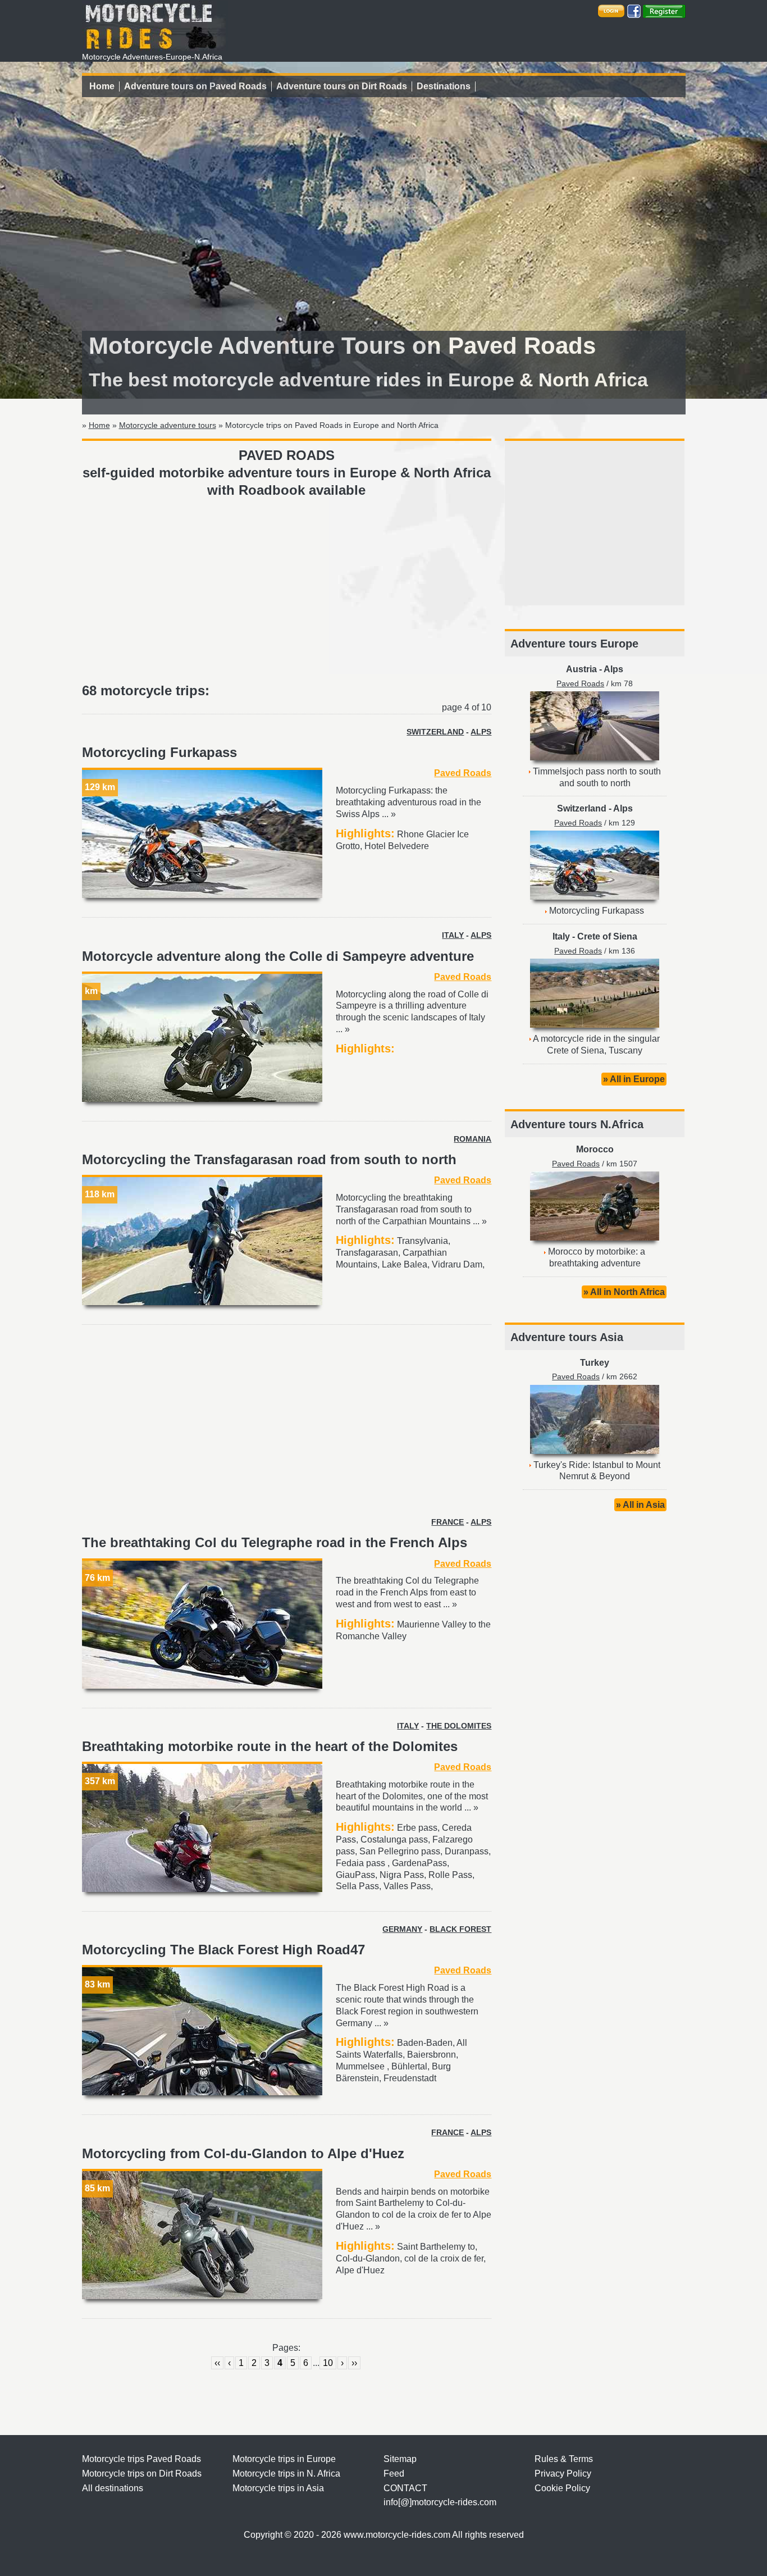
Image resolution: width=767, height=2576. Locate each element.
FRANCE (448, 1522)
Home (102, 86)
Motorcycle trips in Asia (278, 2488)
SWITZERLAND (435, 732)
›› (354, 2363)
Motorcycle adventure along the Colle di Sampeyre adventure (278, 956)
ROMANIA (472, 1139)
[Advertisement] (287, 591)
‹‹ (217, 2363)
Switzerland (582, 808)
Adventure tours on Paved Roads (195, 86)
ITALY (453, 935)
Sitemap (400, 2459)
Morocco (595, 1149)
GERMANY (402, 1929)
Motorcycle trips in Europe (284, 2459)
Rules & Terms (564, 2459)
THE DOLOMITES (459, 1726)
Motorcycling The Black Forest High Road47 (223, 1950)
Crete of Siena (607, 936)
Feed (394, 2474)
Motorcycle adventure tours (168, 425)
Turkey (595, 1363)
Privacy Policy (563, 2474)
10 (328, 2363)
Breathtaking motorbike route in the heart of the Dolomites (270, 1746)
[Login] (611, 10)
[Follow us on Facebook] (634, 10)
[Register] (664, 10)
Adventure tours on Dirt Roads (342, 86)
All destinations (113, 2488)
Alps (613, 669)
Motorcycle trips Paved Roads (141, 2459)
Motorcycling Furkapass (159, 752)
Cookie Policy (562, 2488)
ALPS (481, 732)
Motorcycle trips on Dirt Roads (142, 2474)
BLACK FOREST (460, 1929)
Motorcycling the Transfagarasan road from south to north (269, 1159)
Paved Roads (463, 773)
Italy (561, 936)
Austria (581, 669)
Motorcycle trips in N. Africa (286, 2474)
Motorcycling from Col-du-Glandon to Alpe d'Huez (243, 2153)
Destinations (444, 86)
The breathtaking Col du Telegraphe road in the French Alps (275, 1542)
